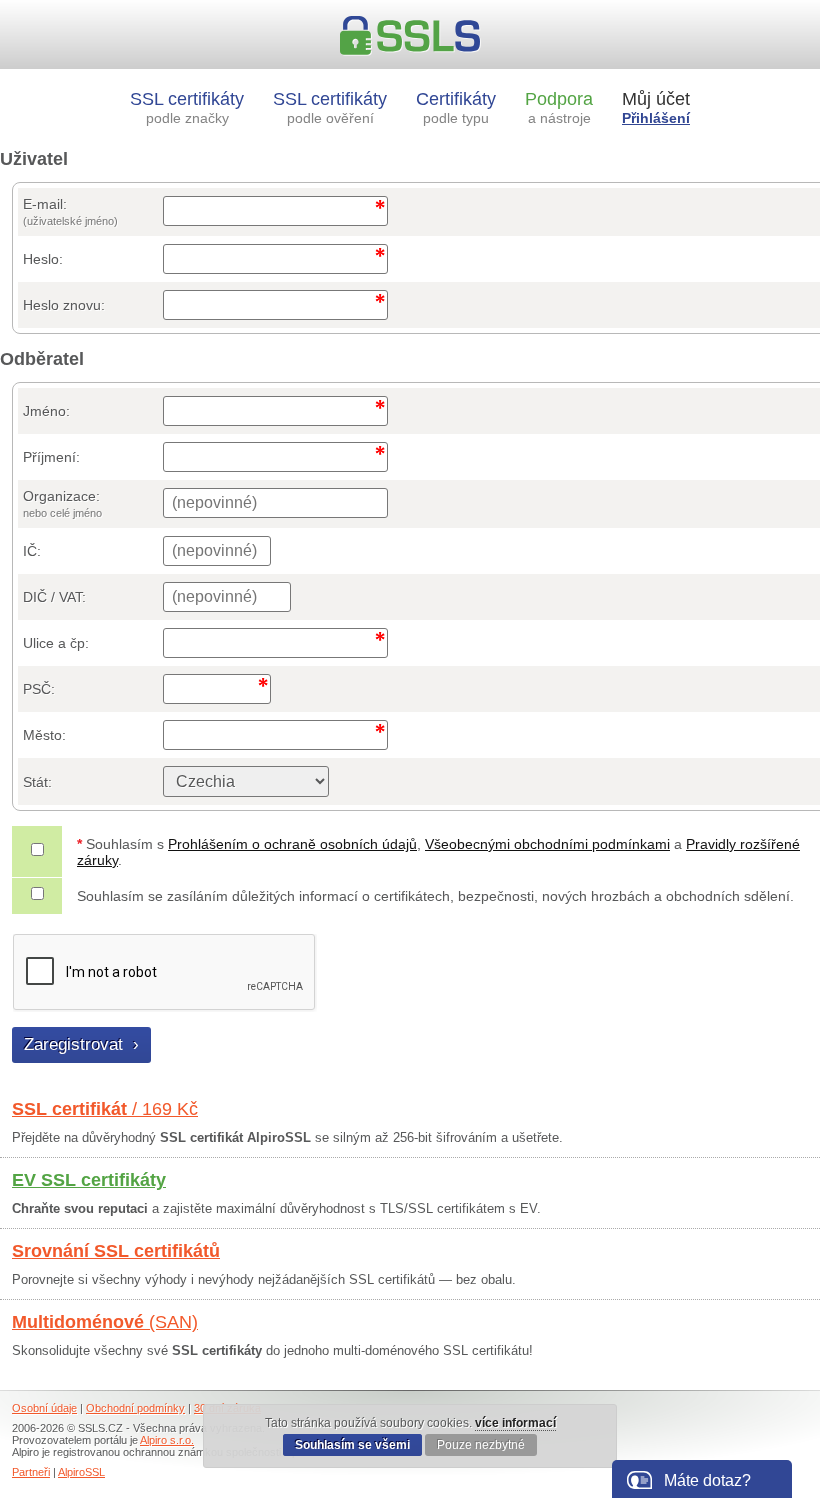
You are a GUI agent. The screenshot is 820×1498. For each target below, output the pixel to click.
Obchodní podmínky (135, 1408)
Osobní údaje (44, 1408)
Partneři (31, 1472)
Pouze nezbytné (481, 1445)
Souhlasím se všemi (352, 1445)
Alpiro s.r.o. (167, 1440)
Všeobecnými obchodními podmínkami (547, 844)
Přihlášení (656, 118)
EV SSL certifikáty (89, 1180)
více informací (515, 1423)
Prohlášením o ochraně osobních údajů (292, 844)
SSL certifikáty (187, 107)
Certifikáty (456, 107)
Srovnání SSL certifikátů (116, 1251)
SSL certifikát (105, 1109)
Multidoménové (105, 1322)
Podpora (559, 107)
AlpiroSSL (81, 1472)
